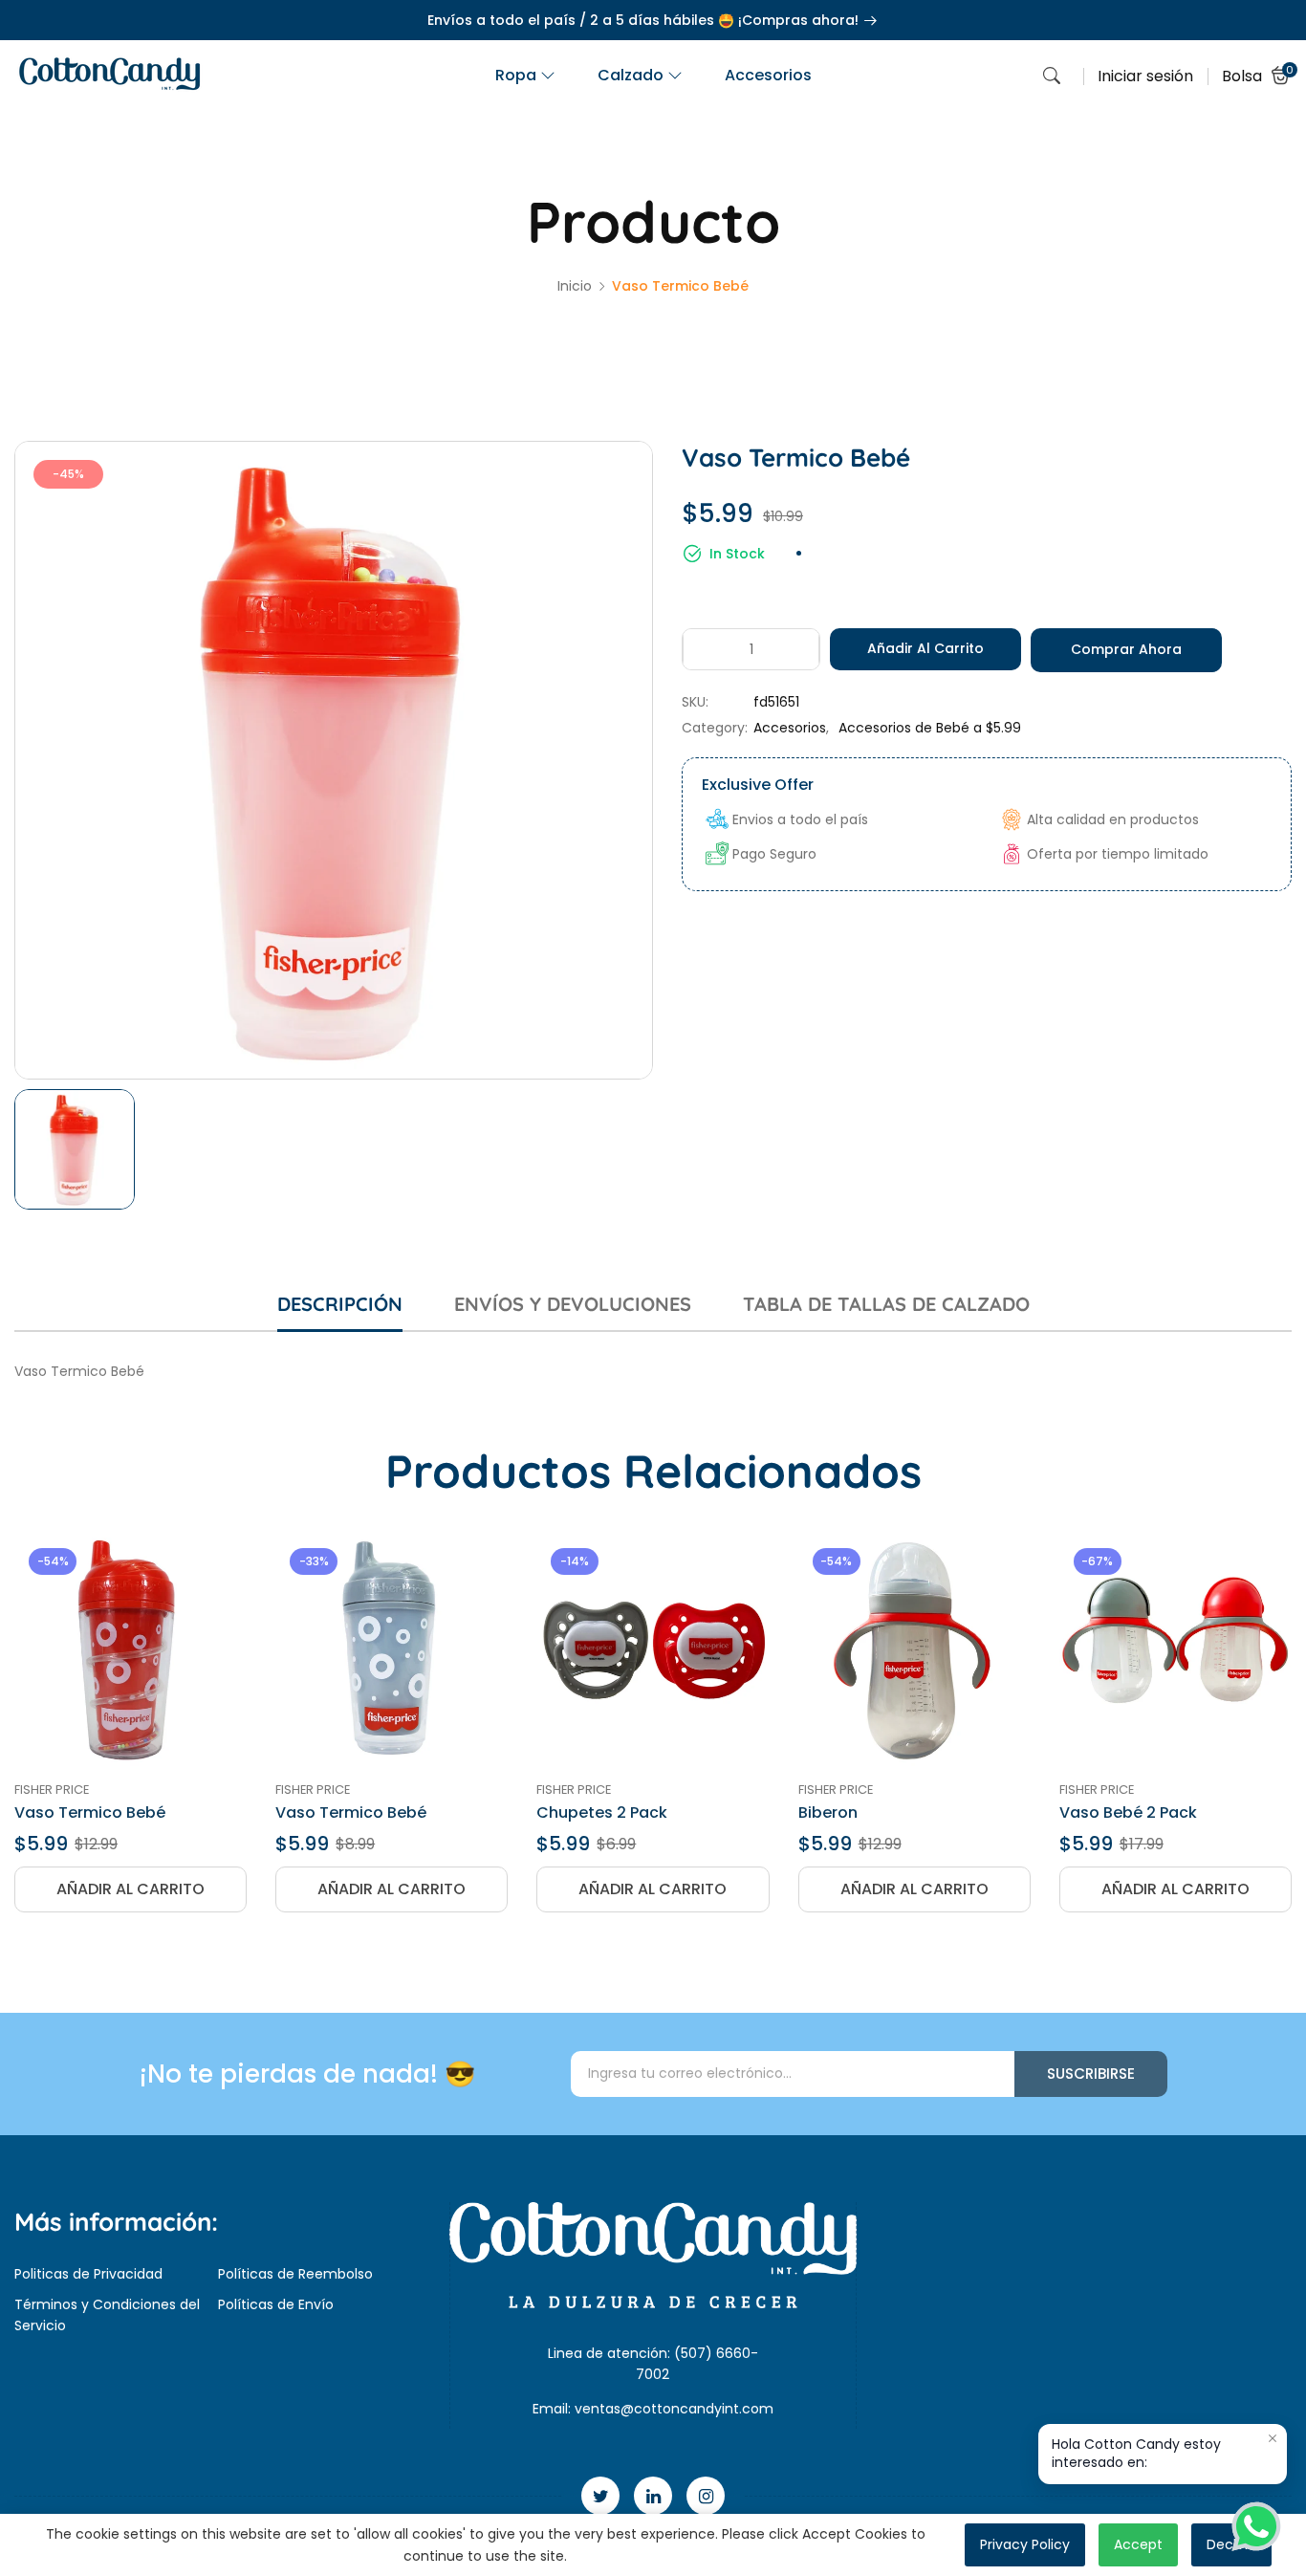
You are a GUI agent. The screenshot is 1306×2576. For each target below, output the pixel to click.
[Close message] (1273, 2438)
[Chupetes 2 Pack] (653, 1650)
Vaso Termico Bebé (90, 1812)
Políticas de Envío (276, 2304)
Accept (1138, 2544)
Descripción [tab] (340, 1304)
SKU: (695, 702)
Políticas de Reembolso (295, 2274)
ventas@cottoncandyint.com (674, 2409)
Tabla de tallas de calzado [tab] (886, 1304)
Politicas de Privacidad (88, 2274)
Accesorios (790, 728)
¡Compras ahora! (800, 20)
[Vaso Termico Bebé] (131, 1650)
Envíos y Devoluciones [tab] (573, 1304)
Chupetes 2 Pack (602, 1812)
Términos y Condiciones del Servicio (107, 2315)
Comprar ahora (1126, 649)
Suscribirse (1091, 2074)
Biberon (828, 1812)
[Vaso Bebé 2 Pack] (1175, 1650)
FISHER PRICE (52, 1790)
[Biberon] (914, 1650)
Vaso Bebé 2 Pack (1128, 1812)
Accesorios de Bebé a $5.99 (930, 728)
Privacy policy (1025, 2544)
